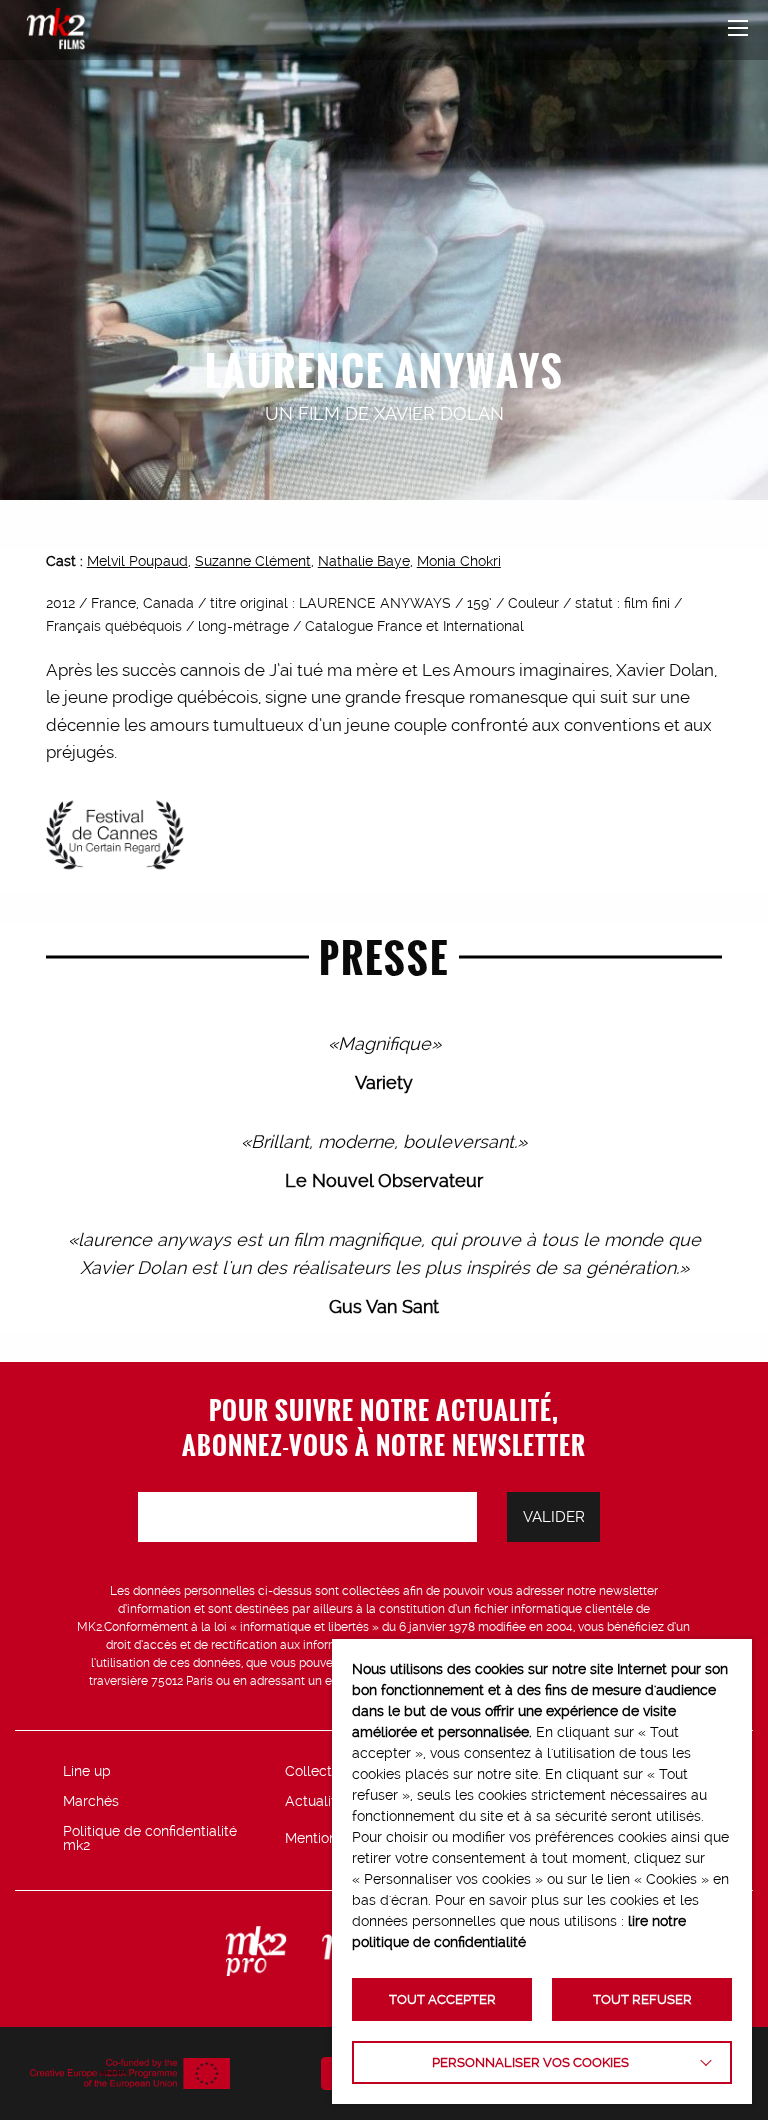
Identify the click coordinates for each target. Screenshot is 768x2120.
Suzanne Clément (253, 561)
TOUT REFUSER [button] (642, 1999)
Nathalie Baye (364, 561)
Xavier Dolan (439, 413)
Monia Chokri (459, 561)
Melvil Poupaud (137, 561)
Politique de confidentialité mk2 (150, 1838)
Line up (87, 1771)
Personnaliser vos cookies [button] (530, 2062)
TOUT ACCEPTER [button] (442, 1999)
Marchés (91, 1801)
